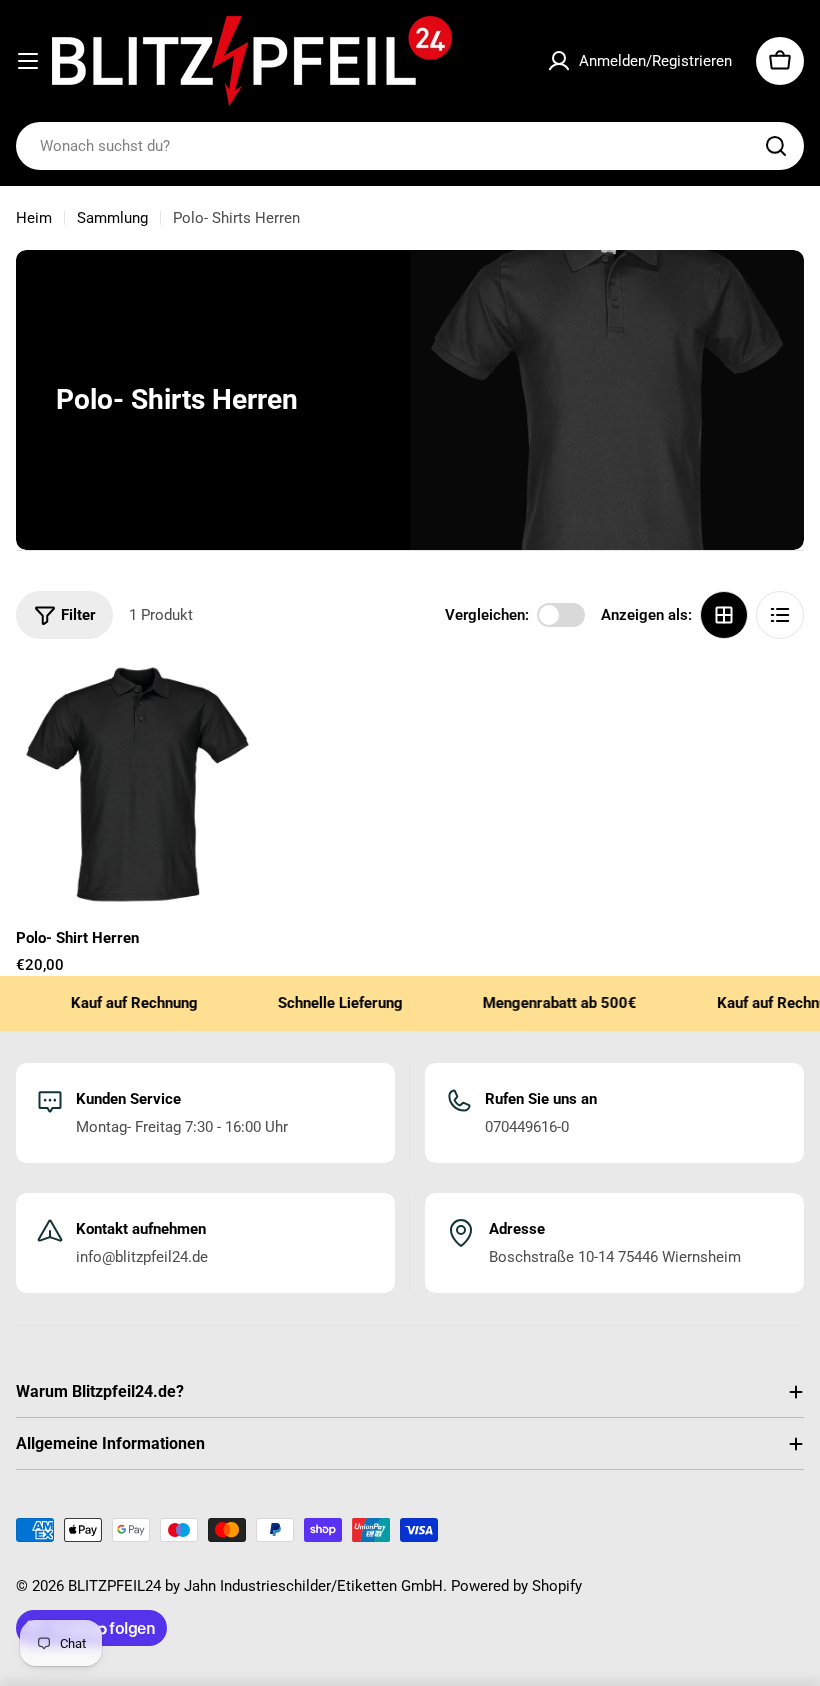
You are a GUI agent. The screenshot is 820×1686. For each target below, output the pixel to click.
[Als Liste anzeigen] (780, 615)
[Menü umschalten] (28, 61)
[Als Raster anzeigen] (724, 615)
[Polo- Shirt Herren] (137, 784)
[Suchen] (776, 146)
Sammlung (112, 218)
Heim (34, 218)
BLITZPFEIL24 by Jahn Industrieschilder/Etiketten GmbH (255, 1586)
